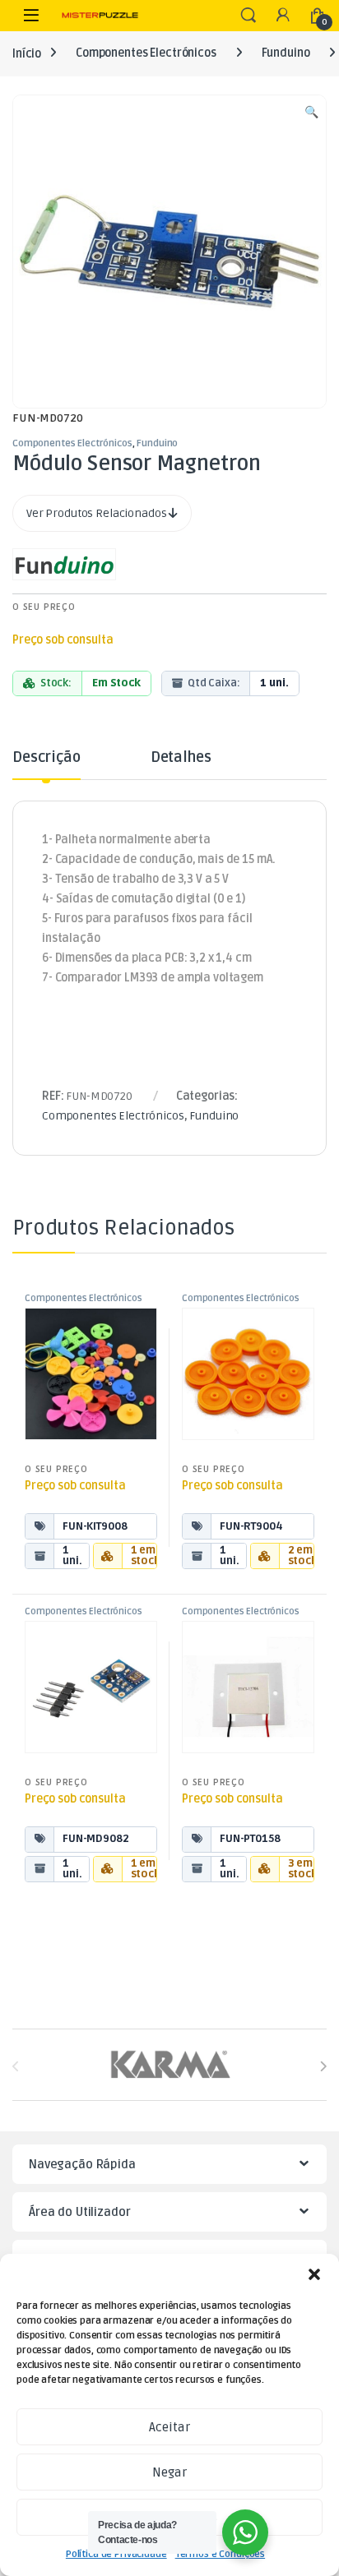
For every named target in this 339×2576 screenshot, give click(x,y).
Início (27, 53)
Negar (169, 2472)
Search (248, 16)
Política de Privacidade (116, 2554)
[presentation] (323, 2066)
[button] (314, 2274)
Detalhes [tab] (181, 758)
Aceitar (169, 2427)
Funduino (286, 53)
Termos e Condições (220, 2554)
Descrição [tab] (46, 758)
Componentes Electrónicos (146, 53)
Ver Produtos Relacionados (98, 513)
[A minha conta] (283, 16)
